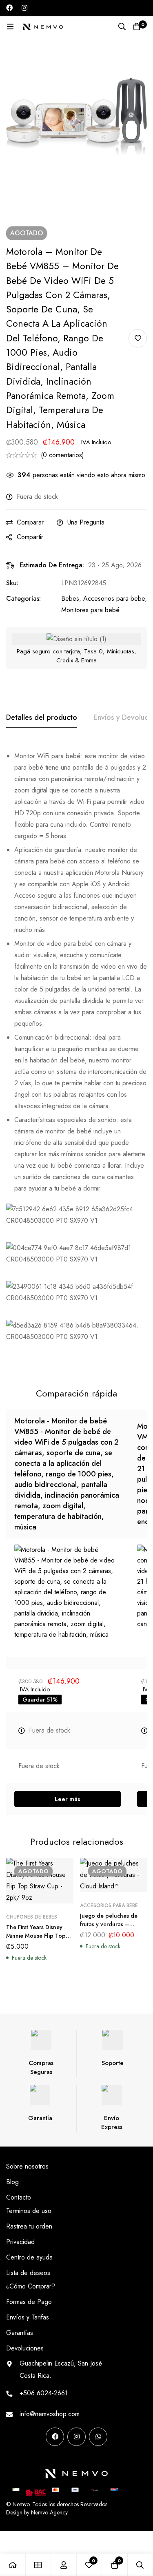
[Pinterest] (9, 2450)
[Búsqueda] (122, 27)
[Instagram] (24, 8)
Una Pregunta (86, 522)
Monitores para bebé (90, 610)
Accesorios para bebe (114, 599)
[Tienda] (39, 2565)
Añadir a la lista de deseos (138, 338)
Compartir (30, 537)
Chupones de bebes (32, 1917)
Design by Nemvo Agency (37, 2512)
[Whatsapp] (98, 2437)
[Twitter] (61, 2450)
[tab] (42, 718)
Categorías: (23, 599)
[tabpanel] (76, 1056)
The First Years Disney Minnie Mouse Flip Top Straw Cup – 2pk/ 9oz (36, 1936)
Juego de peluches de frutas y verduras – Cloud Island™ (109, 1924)
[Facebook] (9, 8)
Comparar (30, 522)
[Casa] (13, 2565)
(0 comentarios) (62, 455)
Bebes (70, 599)
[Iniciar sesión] (64, 2565)
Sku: (12, 583)
